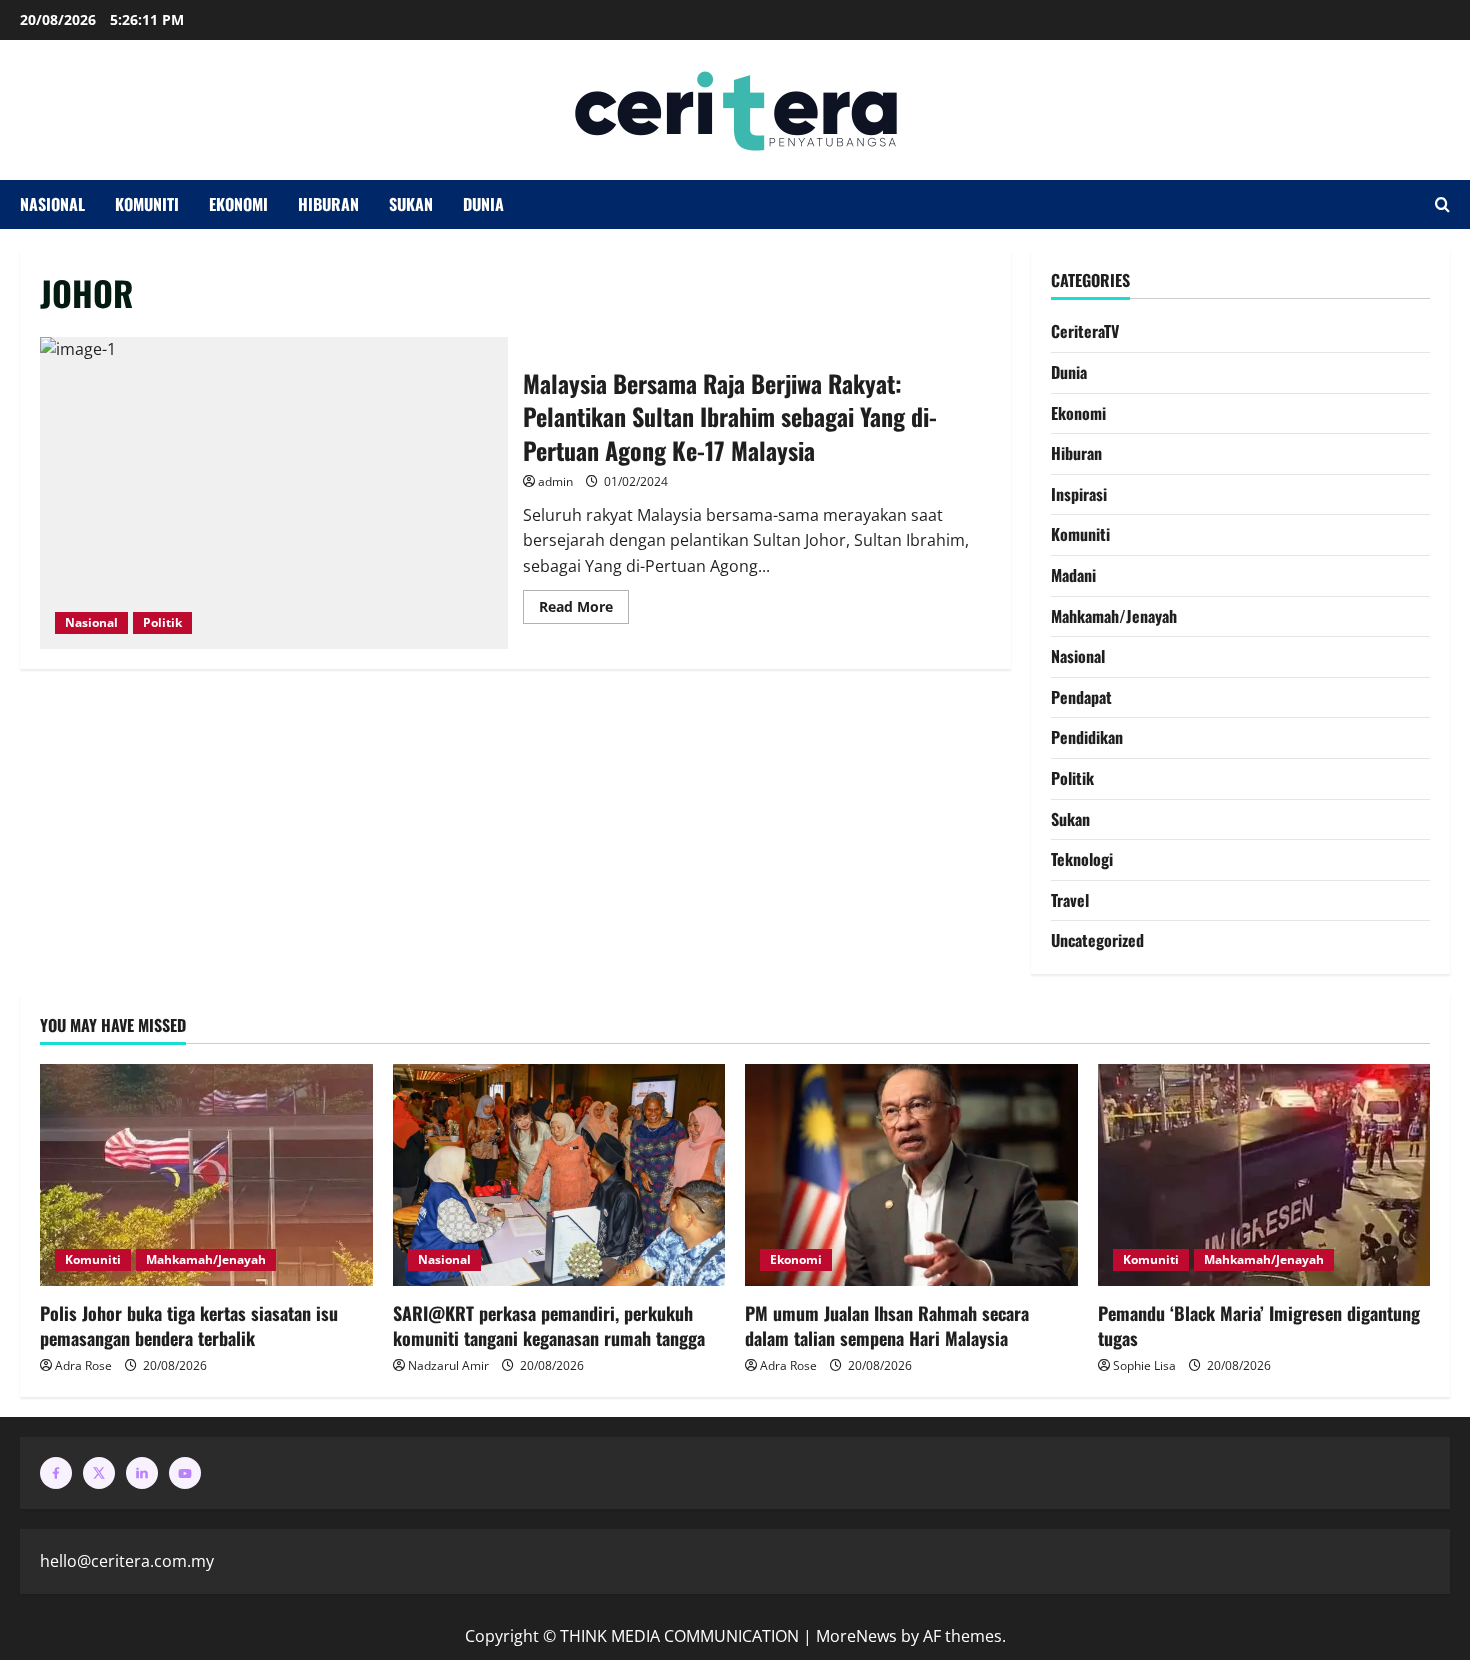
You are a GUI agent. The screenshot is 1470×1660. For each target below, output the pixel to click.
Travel (1070, 900)
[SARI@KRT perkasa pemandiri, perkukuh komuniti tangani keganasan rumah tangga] (559, 1175)
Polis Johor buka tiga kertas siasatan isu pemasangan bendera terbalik (189, 1325)
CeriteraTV (1085, 331)
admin (555, 481)
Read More (584, 603)
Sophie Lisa (1144, 1365)
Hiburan (328, 204)
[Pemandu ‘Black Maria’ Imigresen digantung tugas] (1264, 1175)
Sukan (411, 204)
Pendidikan (1087, 737)
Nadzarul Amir (448, 1365)
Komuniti (147, 204)
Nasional (52, 204)
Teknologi (1082, 859)
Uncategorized (1097, 940)
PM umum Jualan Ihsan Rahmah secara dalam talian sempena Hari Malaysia (887, 1325)
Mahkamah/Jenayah (1114, 616)
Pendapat (1081, 697)
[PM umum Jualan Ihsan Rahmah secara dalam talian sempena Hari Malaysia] (911, 1175)
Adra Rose (83, 1365)
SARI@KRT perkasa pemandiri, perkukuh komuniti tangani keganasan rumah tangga (549, 1325)
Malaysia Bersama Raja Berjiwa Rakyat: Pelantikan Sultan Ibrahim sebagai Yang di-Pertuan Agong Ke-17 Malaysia (274, 493)
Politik (162, 622)
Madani (1073, 575)
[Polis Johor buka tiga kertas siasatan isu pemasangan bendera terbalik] (206, 1175)
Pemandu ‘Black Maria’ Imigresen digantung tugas (1259, 1325)
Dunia (483, 204)
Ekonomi (238, 204)
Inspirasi (1079, 494)
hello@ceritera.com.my (127, 1561)
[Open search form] (1442, 205)
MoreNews (856, 1636)
